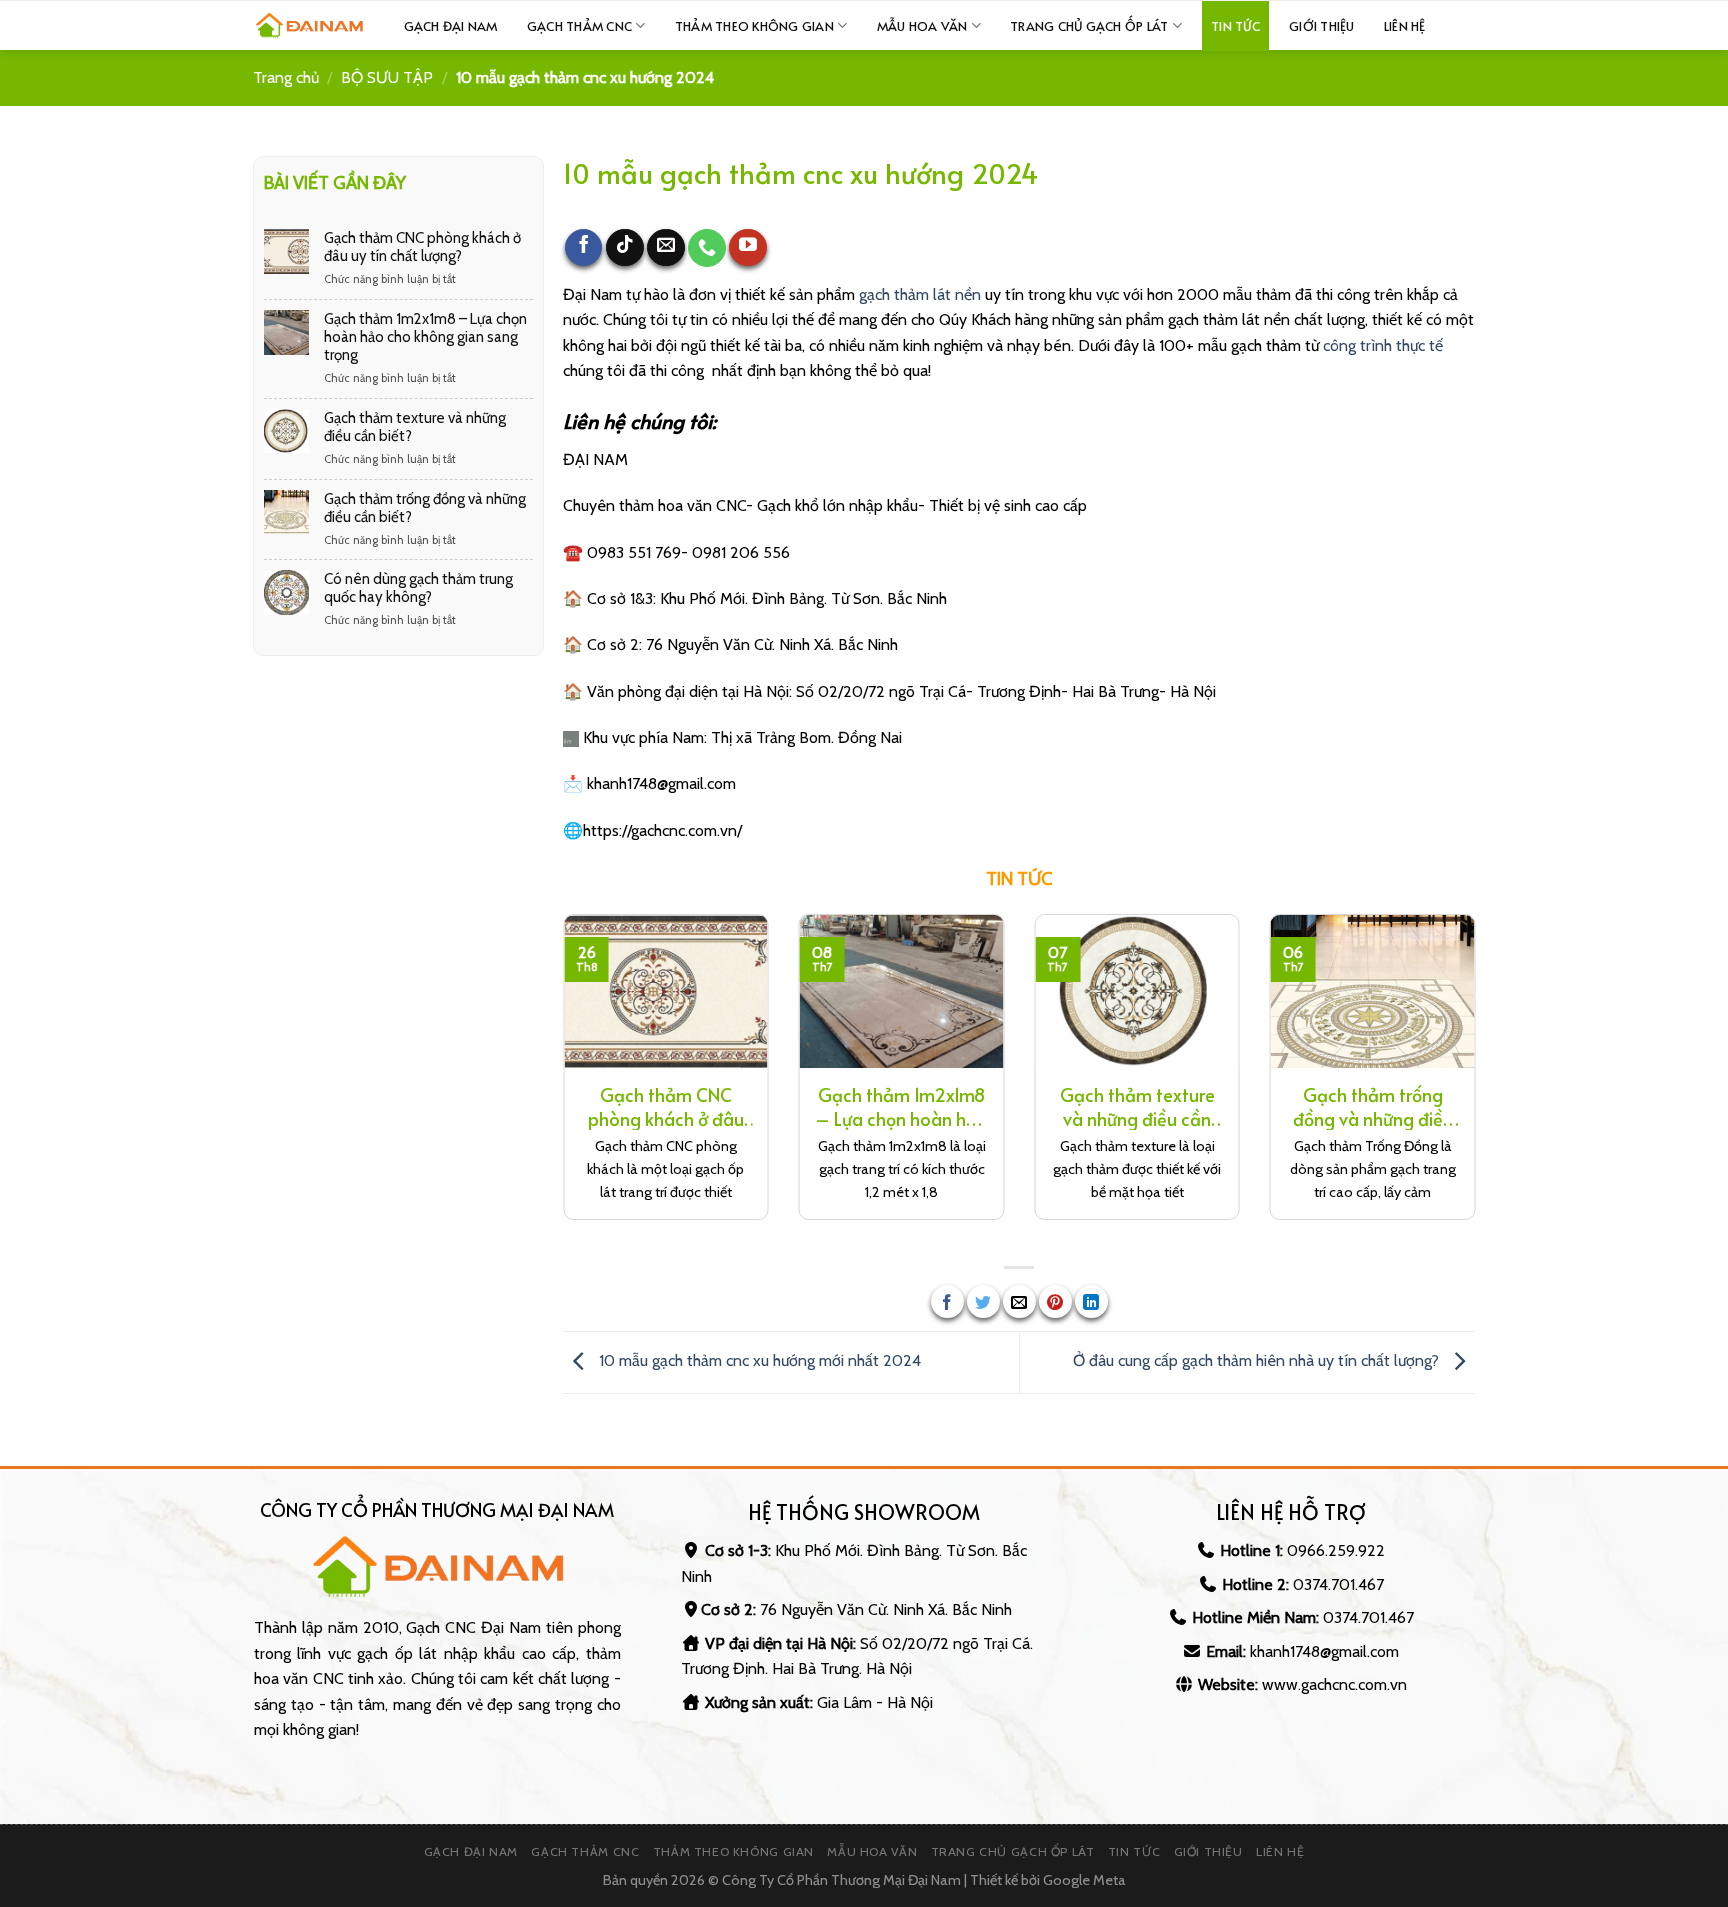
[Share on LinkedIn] (1091, 1301)
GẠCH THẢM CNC (579, 26)
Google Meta (1084, 1880)
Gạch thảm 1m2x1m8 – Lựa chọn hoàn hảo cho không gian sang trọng (424, 336)
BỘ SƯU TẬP (387, 77)
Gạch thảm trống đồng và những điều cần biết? (424, 507)
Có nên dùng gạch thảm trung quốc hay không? (417, 588)
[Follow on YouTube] (748, 248)
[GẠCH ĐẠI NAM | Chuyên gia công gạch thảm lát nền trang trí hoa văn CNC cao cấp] (309, 26)
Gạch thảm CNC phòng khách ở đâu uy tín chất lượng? (421, 246)
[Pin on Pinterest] (1055, 1301)
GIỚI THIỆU (1322, 26)
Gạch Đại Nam (451, 26)
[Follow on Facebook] (584, 248)
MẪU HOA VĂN (922, 26)
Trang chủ (286, 77)
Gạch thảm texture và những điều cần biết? (414, 426)
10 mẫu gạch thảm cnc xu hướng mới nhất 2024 (758, 1361)
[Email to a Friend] (1019, 1301)
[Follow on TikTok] (625, 248)
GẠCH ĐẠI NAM (471, 1851)
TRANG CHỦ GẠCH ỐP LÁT (1089, 26)
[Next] (1479, 1080)
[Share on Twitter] (983, 1301)
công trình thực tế (1383, 345)
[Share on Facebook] (947, 1301)
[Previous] (559, 1080)
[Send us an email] (666, 248)
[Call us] (707, 248)
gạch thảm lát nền (920, 294)
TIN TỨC (1235, 26)
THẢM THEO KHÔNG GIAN (754, 26)
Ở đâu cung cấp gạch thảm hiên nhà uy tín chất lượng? (1258, 1361)
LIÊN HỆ (1405, 26)
